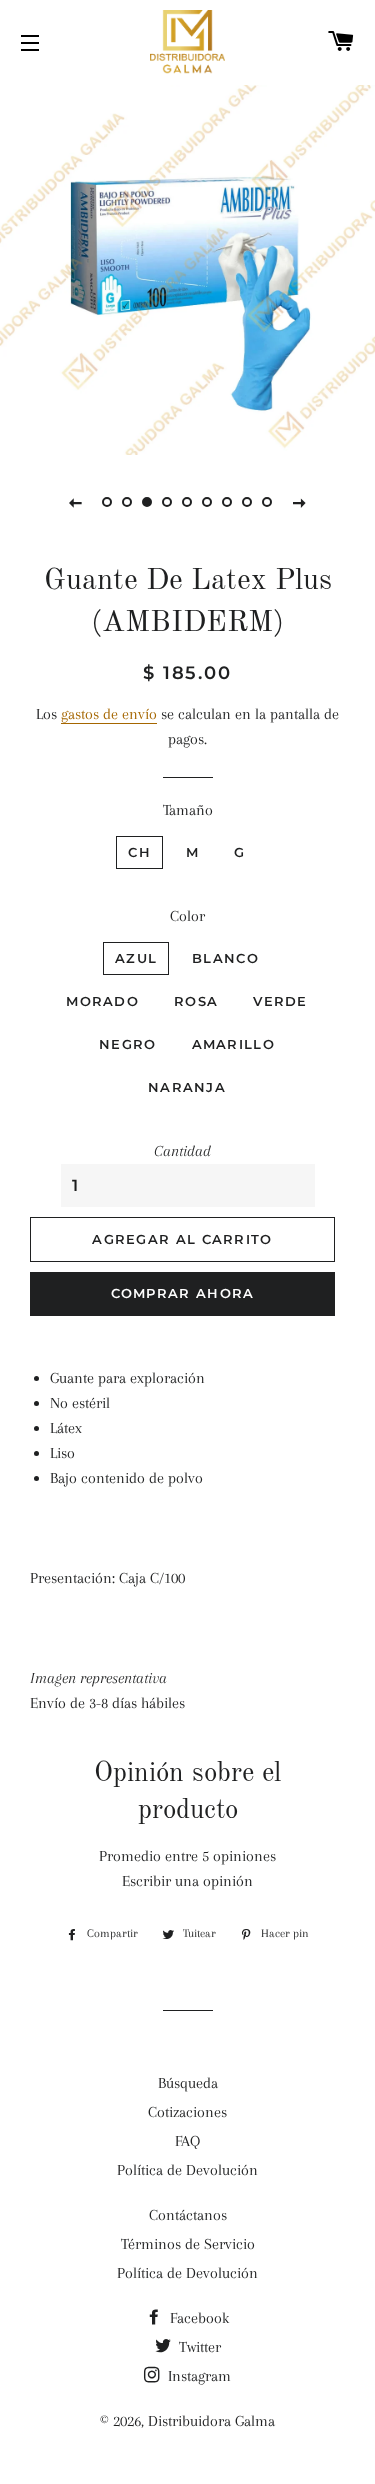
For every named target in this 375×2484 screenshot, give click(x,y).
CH (139, 852)
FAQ (187, 2141)
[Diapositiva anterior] (76, 502)
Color (187, 916)
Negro (128, 1044)
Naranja (187, 1087)
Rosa (196, 1001)
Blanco (225, 958)
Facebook (197, 2318)
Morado (102, 1001)
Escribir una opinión (187, 1881)
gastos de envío (109, 714)
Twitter (198, 2347)
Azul (136, 958)
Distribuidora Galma (211, 2421)
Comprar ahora (183, 1293)
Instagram (197, 2376)
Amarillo (233, 1044)
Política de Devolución (187, 2170)
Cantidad (182, 1151)
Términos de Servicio (188, 2244)
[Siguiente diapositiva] (300, 502)
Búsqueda (188, 2083)
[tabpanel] (187, 267)
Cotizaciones (187, 2112)
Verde (280, 1001)
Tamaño (188, 810)
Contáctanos (188, 2215)
